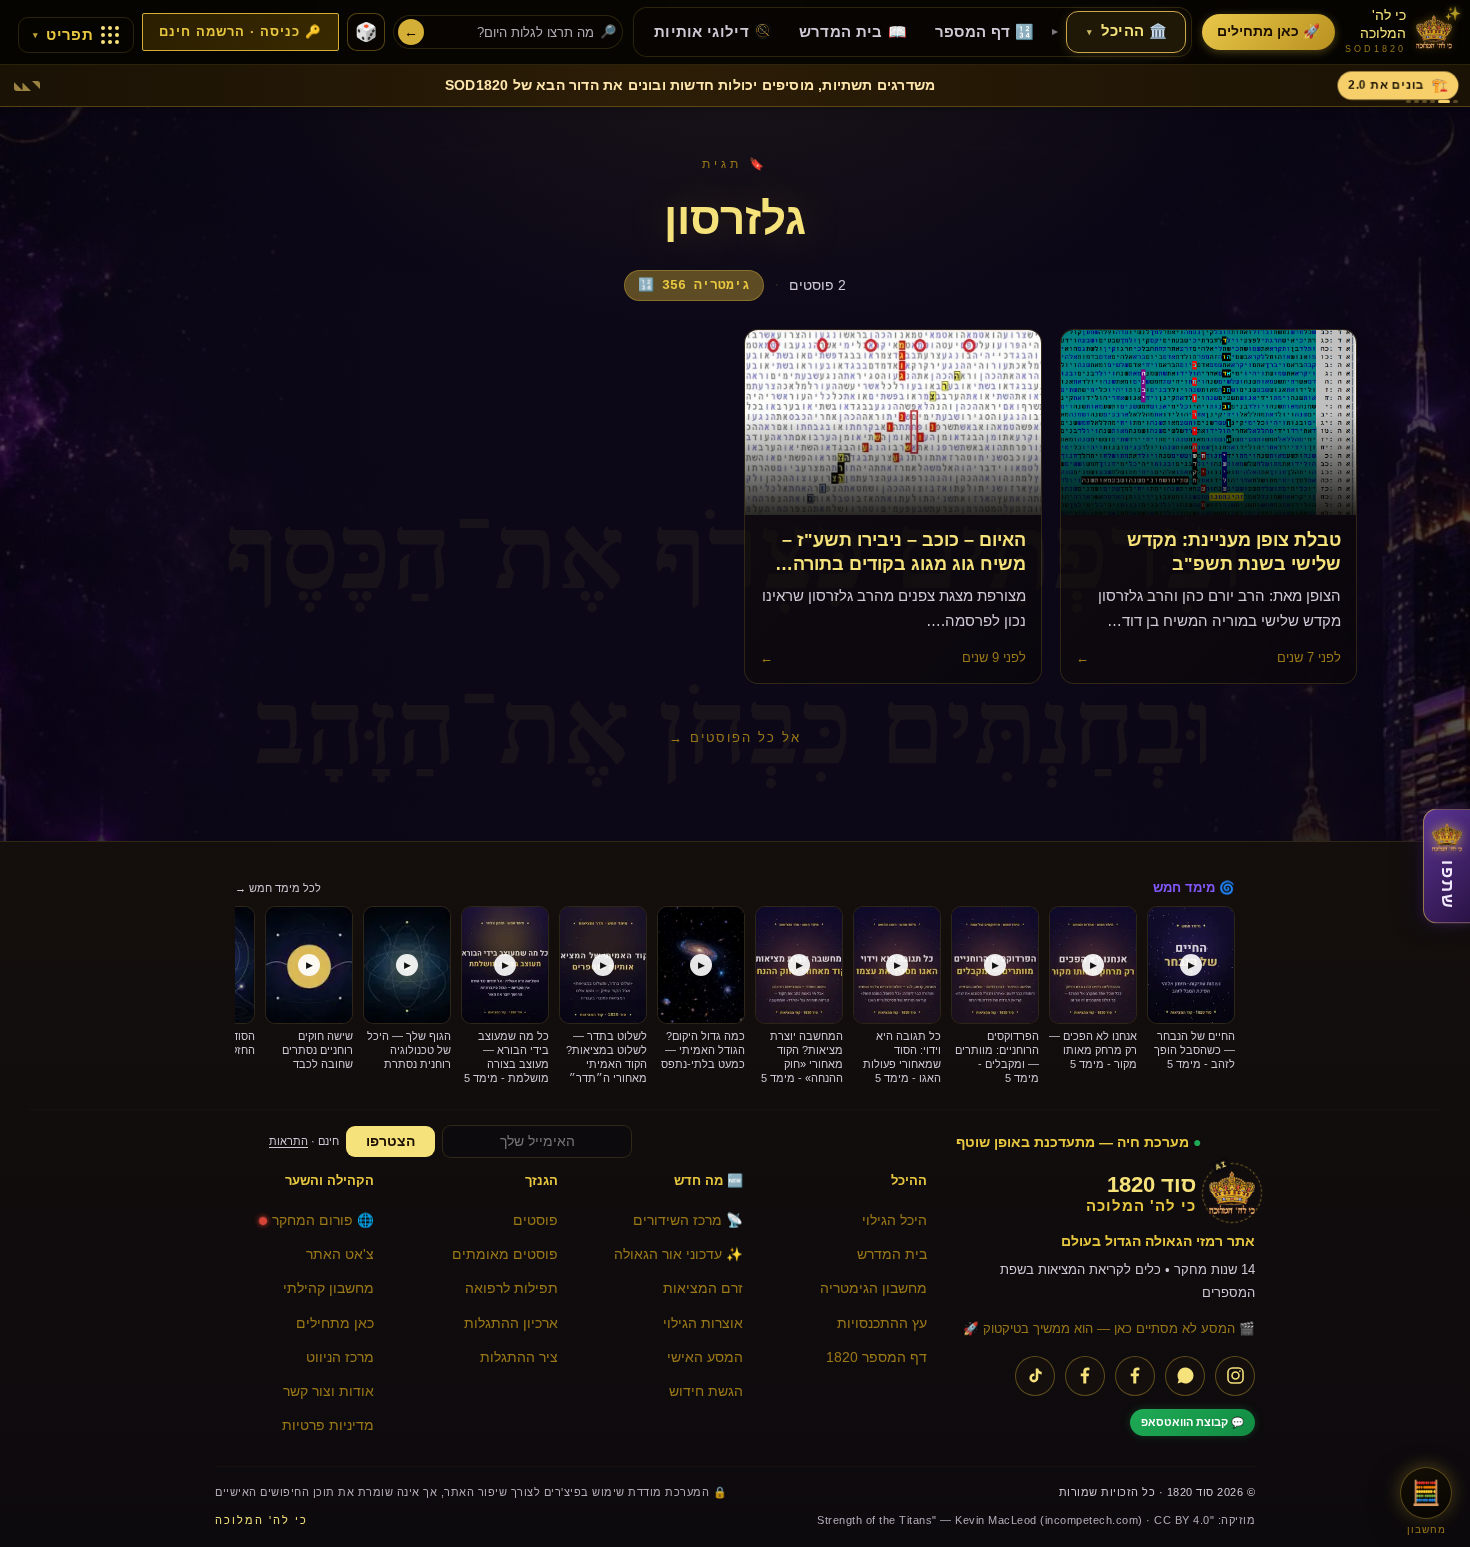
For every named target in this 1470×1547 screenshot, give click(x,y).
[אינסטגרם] (1235, 1376)
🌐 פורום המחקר (323, 1220)
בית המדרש (892, 1254)
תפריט (63, 35)
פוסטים (535, 1220)
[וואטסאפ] (1185, 1376)
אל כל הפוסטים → (735, 737)
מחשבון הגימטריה (873, 1288)
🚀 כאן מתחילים (1268, 31)
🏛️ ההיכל (1127, 31)
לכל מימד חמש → (278, 888)
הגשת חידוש (706, 1391)
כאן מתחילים (335, 1323)
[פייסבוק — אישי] (1085, 1376)
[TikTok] (1035, 1376)
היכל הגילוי (894, 1220)
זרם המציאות (703, 1288)
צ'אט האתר (340, 1254)
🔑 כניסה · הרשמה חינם (240, 32)
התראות (288, 1141)
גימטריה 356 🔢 (694, 285)
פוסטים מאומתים (505, 1254)
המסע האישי (705, 1357)
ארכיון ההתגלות (511, 1323)
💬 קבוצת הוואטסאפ (1192, 1422)
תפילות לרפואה (511, 1288)
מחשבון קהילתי (328, 1288)
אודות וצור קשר (328, 1391)
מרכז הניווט (340, 1357)
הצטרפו (390, 1141)
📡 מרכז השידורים (688, 1220)
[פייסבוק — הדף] (1135, 1376)
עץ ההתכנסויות (882, 1323)
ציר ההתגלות (519, 1357)
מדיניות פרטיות (328, 1425)
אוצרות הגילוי (703, 1323)
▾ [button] (1089, 32)
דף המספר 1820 (876, 1357)
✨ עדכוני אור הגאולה (678, 1254)
